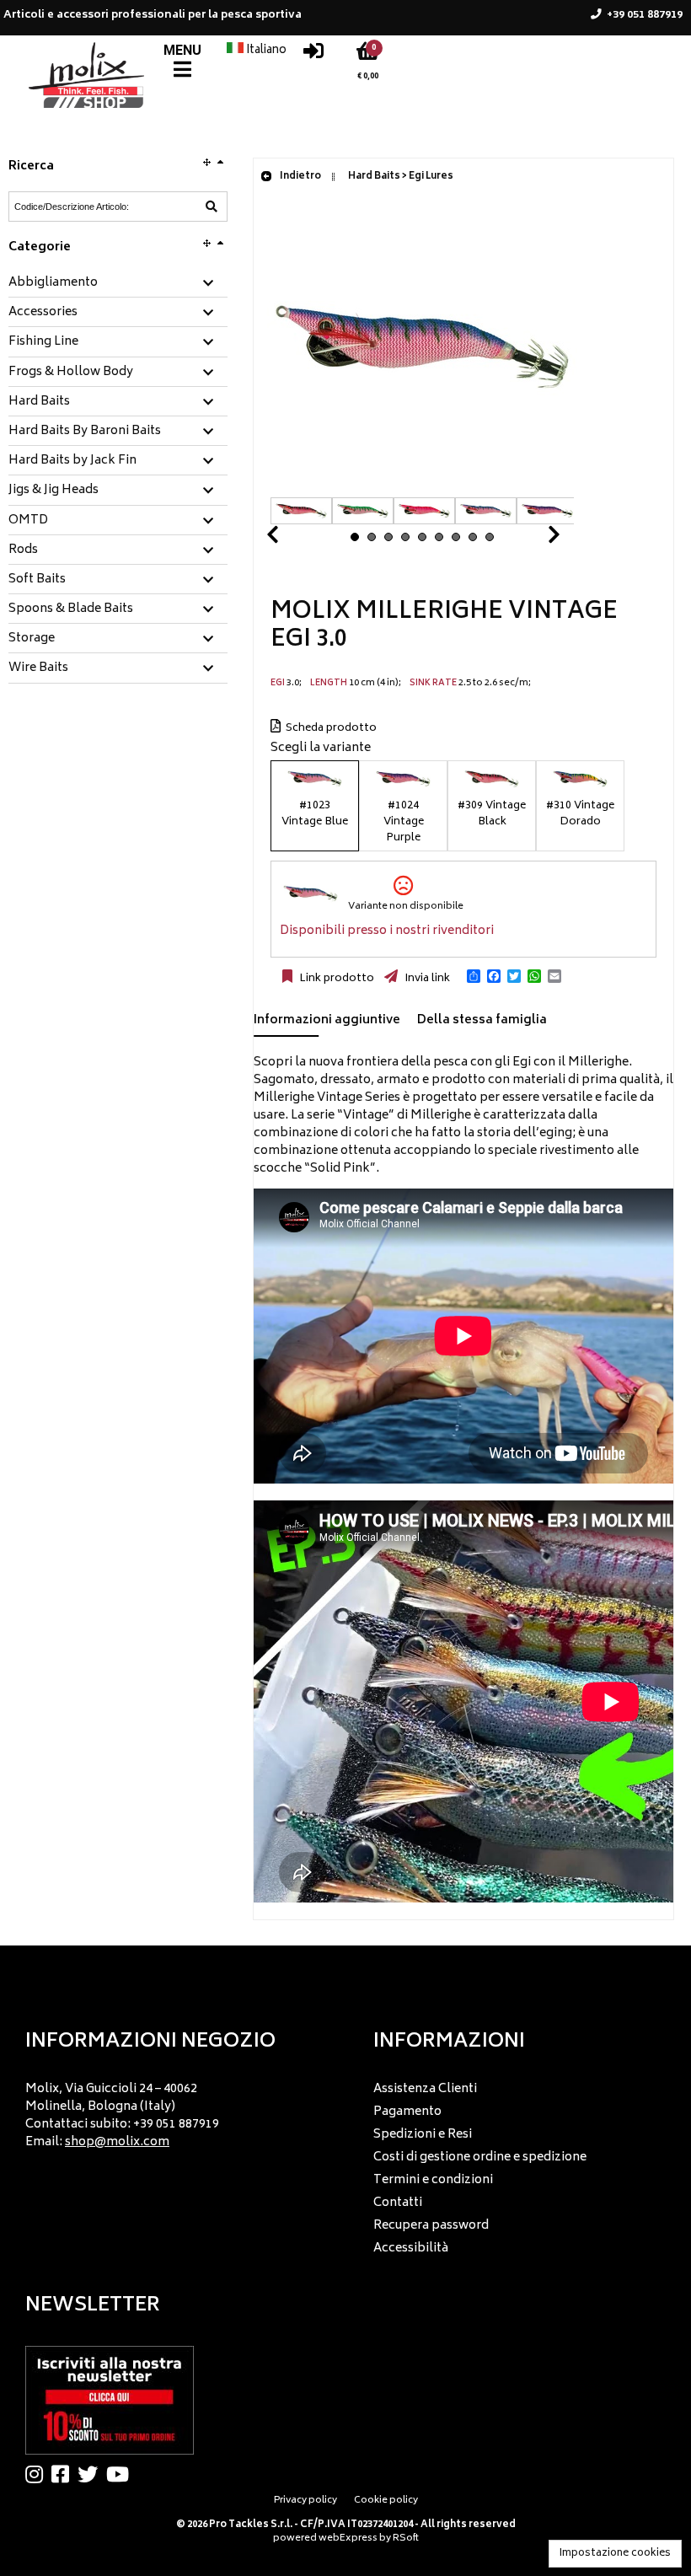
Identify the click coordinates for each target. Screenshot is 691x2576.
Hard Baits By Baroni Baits (85, 432)
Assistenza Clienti (425, 2089)
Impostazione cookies (615, 2554)
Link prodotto (335, 979)
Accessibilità (411, 2249)
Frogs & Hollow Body (71, 373)
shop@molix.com (117, 2142)
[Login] (313, 55)
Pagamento (407, 2112)
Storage (32, 639)
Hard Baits (39, 402)
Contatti (398, 2203)
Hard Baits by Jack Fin (72, 461)
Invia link (426, 979)
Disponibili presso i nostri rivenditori (387, 931)
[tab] (118, 284)
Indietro (300, 177)
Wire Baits (38, 668)
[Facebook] (64, 2474)
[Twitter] (92, 2474)
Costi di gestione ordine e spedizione (480, 2157)
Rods (23, 550)
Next (533, 539)
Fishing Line (43, 342)
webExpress (348, 2538)
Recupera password (431, 2226)
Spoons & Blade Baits (71, 609)
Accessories (43, 313)
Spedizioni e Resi (423, 2135)
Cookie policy (386, 2501)
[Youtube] (122, 2474)
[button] (474, 976)
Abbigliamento (53, 283)
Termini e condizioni (433, 2180)
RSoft (406, 2538)
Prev (292, 539)
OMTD (28, 521)
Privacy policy (305, 2501)
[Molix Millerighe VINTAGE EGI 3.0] (422, 488)
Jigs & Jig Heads (54, 491)
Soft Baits (37, 580)
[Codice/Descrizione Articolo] (212, 207)
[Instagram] (38, 2474)
